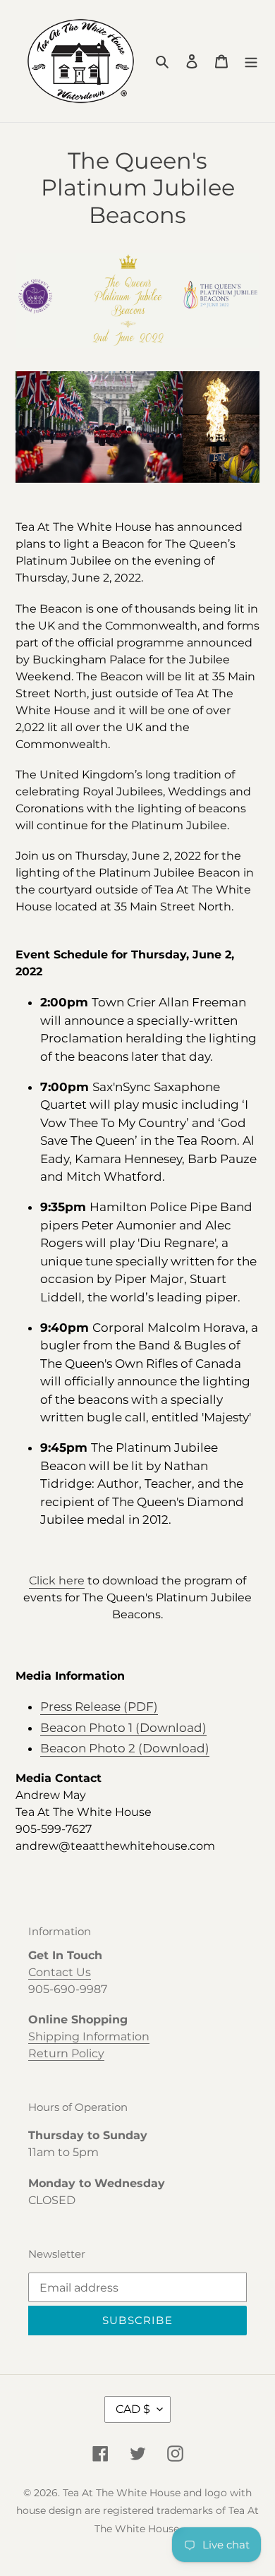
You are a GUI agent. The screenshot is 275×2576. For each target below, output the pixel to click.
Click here (57, 1581)
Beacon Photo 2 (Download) (125, 1748)
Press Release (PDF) (99, 1707)
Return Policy (66, 2053)
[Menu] (251, 61)
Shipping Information (89, 2036)
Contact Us (60, 1972)
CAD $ (133, 2409)
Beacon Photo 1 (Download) (123, 1728)
